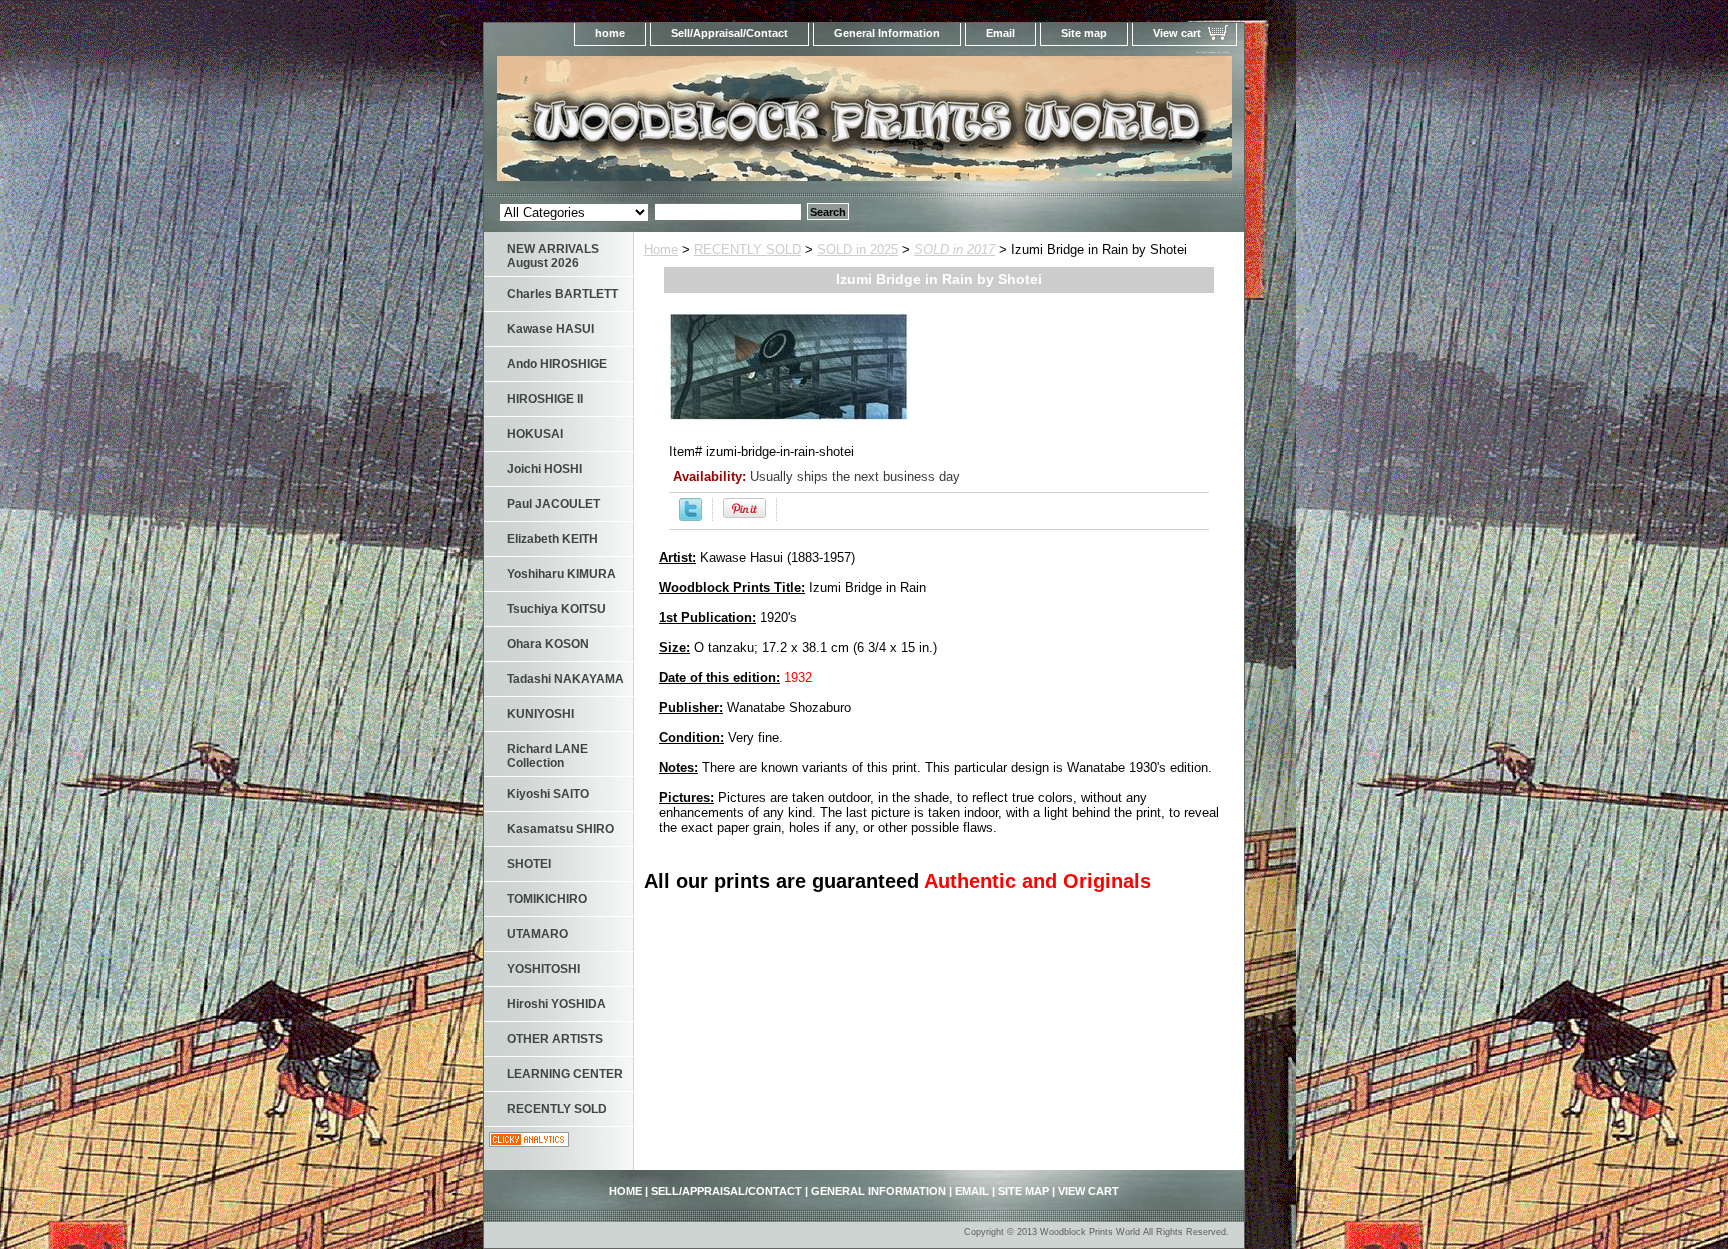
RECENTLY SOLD (747, 249)
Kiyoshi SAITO (548, 794)
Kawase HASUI (550, 329)
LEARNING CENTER (565, 1074)
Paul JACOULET (553, 504)
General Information (887, 33)
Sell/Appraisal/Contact (729, 33)
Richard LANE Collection (547, 756)
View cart (1177, 33)
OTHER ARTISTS (555, 1039)
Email (1000, 33)
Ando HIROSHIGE (557, 364)
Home (661, 249)
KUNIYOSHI (540, 714)
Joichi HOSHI (544, 469)
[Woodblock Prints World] (734, 124)
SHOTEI (529, 864)
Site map (1084, 33)
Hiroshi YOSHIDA (556, 1004)
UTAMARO (537, 934)
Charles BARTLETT (562, 294)
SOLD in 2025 (857, 249)
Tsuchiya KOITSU (556, 609)
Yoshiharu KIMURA (561, 574)
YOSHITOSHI (543, 969)
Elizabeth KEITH (552, 539)
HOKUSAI (535, 434)
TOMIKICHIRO (547, 899)
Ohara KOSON (548, 644)
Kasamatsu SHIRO (560, 829)
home (610, 33)
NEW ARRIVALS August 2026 (553, 256)
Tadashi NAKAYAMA (565, 679)
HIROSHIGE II (545, 399)
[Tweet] (690, 516)
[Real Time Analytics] (529, 1142)
